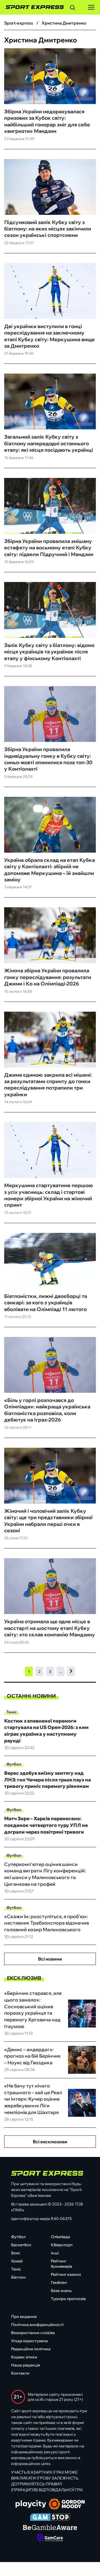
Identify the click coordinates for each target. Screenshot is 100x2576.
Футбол (14, 1764)
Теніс (12, 1712)
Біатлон (18, 2277)
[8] (71, 1671)
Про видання (24, 2317)
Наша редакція (26, 2365)
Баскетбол (21, 2245)
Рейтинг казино (66, 2274)
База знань (61, 2291)
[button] (72, 8)
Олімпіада (60, 2237)
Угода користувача (29, 2341)
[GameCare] (50, 2538)
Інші (55, 2253)
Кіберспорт (62, 2245)
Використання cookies (33, 2333)
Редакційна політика (31, 2349)
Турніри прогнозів (68, 2299)
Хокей (17, 2261)
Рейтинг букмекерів (62, 2264)
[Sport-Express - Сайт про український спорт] (32, 7)
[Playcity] (31, 2504)
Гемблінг (59, 2282)
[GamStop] (50, 2518)
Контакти (20, 2373)
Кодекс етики (24, 2357)
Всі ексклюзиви (50, 2142)
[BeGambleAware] (50, 2528)
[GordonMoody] (67, 2505)
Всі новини (50, 1959)
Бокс (16, 2253)
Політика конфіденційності (37, 2325)
